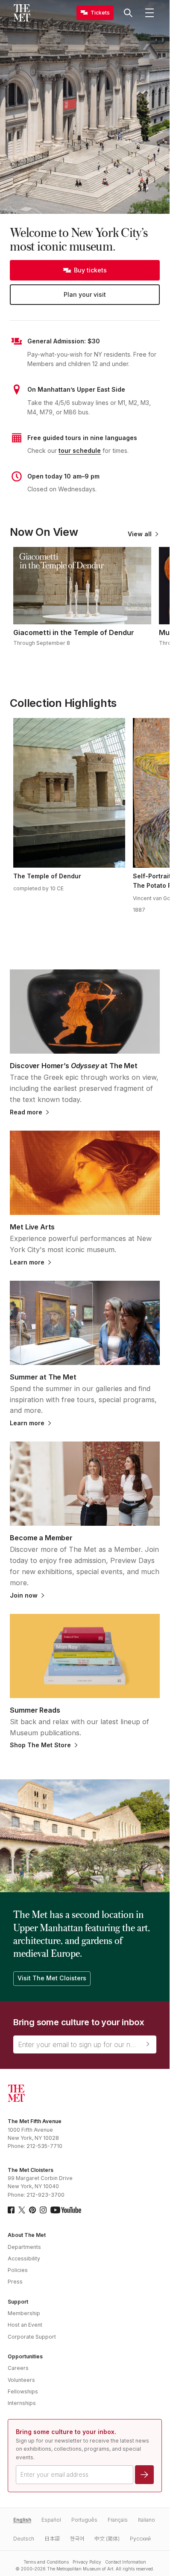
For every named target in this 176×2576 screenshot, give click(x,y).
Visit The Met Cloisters (52, 1978)
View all (140, 534)
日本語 (52, 2539)
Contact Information (126, 2562)
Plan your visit (85, 294)
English (22, 2520)
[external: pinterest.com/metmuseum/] (32, 2210)
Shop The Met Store (40, 1745)
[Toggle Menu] (150, 13)
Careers (18, 2368)
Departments (24, 2247)
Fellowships (23, 2391)
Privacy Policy (87, 2562)
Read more (26, 1112)
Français (118, 2520)
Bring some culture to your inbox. (66, 2432)
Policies (18, 2270)
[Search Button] (128, 13)
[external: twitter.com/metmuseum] (22, 2210)
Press (15, 2282)
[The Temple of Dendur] (69, 793)
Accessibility (24, 2258)
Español (51, 2520)
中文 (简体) (107, 2539)
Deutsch (24, 2539)
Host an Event (25, 2325)
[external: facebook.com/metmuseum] (11, 2210)
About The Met (27, 2235)
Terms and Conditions (46, 2562)
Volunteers (21, 2380)
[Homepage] (22, 13)
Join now (24, 1595)
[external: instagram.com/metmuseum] (43, 2210)
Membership (24, 2313)
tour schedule (80, 451)
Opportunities (25, 2356)
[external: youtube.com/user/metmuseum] (66, 2210)
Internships (22, 2403)
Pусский (140, 2539)
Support (18, 2302)
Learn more (27, 1262)
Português (84, 2520)
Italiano (147, 2520)
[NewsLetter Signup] (148, 2044)
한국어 (77, 2539)
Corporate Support (32, 2337)
